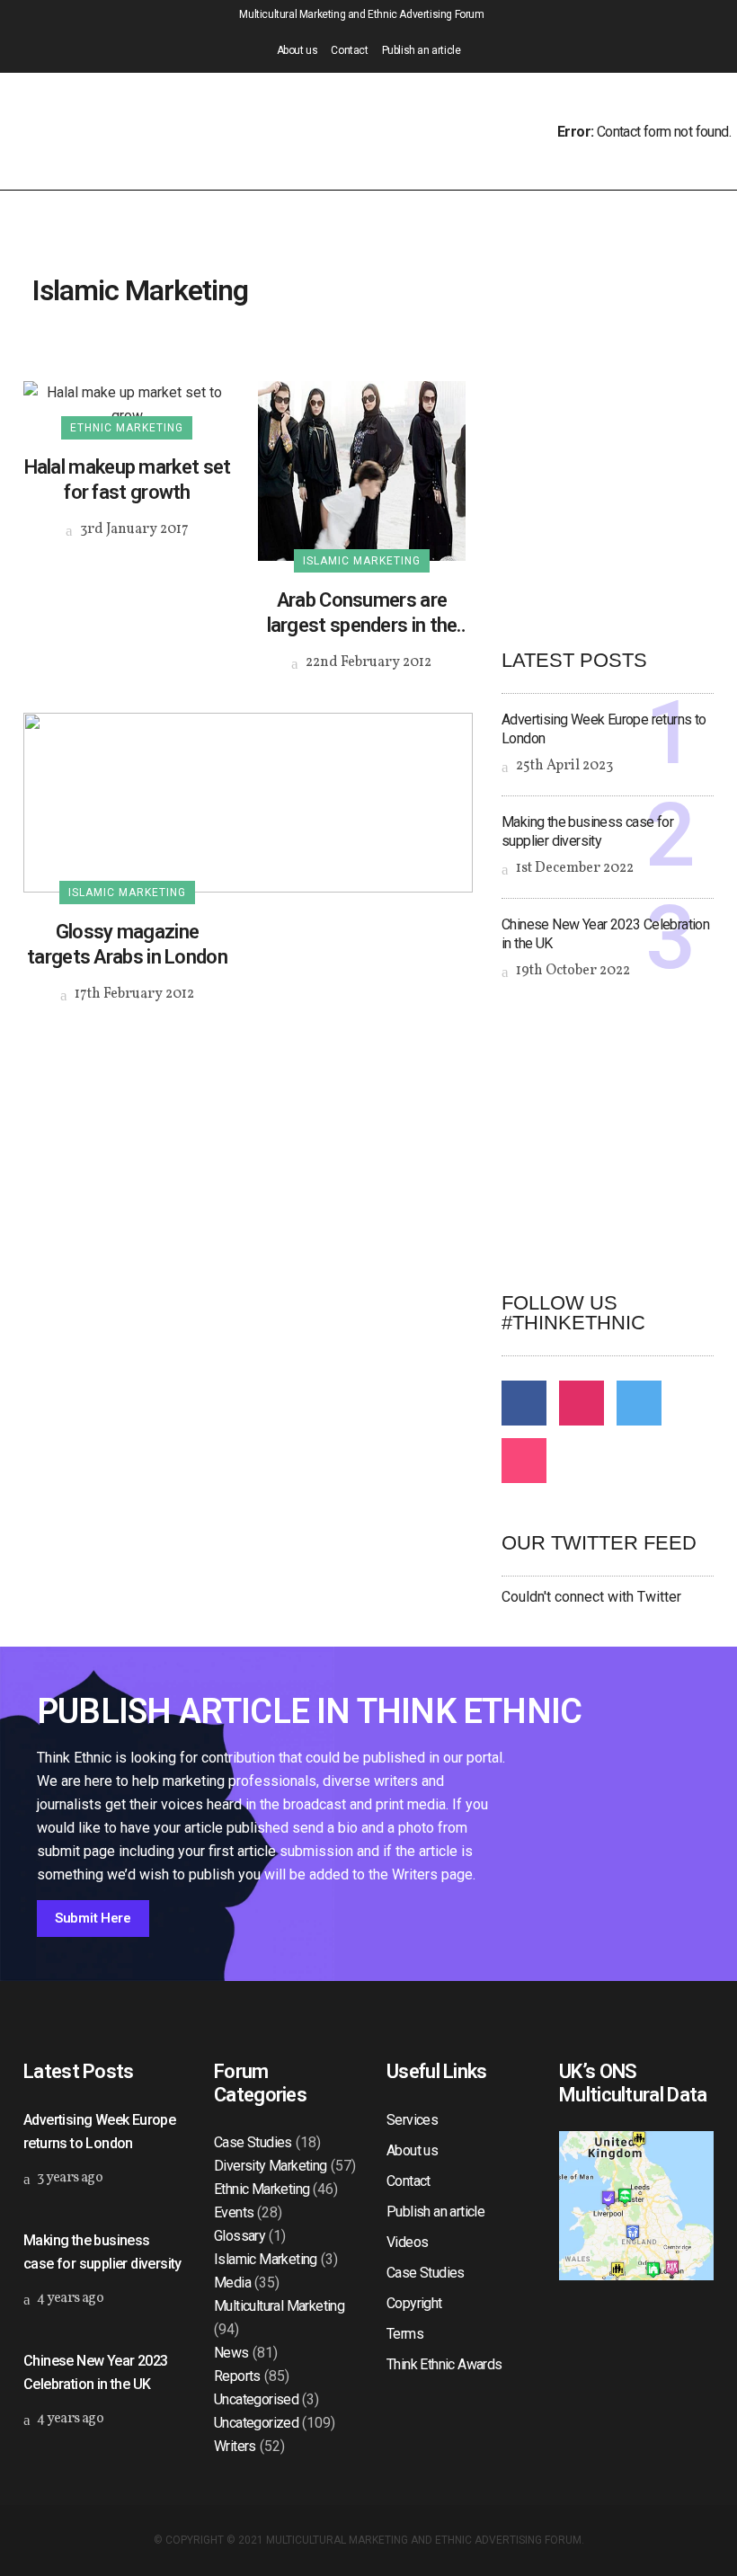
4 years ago (69, 2298)
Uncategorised (256, 2399)
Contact (349, 50)
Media (232, 2283)
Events (234, 2212)
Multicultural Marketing (279, 2306)
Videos (407, 2242)
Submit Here (93, 1918)
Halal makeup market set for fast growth (128, 480)
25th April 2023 (563, 766)
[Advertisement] (619, 1136)
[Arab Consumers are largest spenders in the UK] (362, 470)
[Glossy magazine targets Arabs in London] (248, 801)
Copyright (414, 2303)
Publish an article (422, 50)
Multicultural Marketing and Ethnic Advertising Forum (424, 2540)
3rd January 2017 (133, 529)
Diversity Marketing (271, 2166)
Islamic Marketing (266, 2259)
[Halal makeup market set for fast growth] (127, 403)
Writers (235, 2446)
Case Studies (253, 2142)
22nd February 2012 (367, 662)
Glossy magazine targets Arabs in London (127, 944)
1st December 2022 (573, 868)
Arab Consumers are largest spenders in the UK (362, 613)
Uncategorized (256, 2423)
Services (412, 2120)
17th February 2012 (133, 994)
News (231, 2353)
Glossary (240, 2236)
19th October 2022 (572, 971)
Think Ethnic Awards (444, 2364)
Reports (237, 2376)
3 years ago (68, 2178)
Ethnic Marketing (262, 2189)
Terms (405, 2334)
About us (297, 50)
